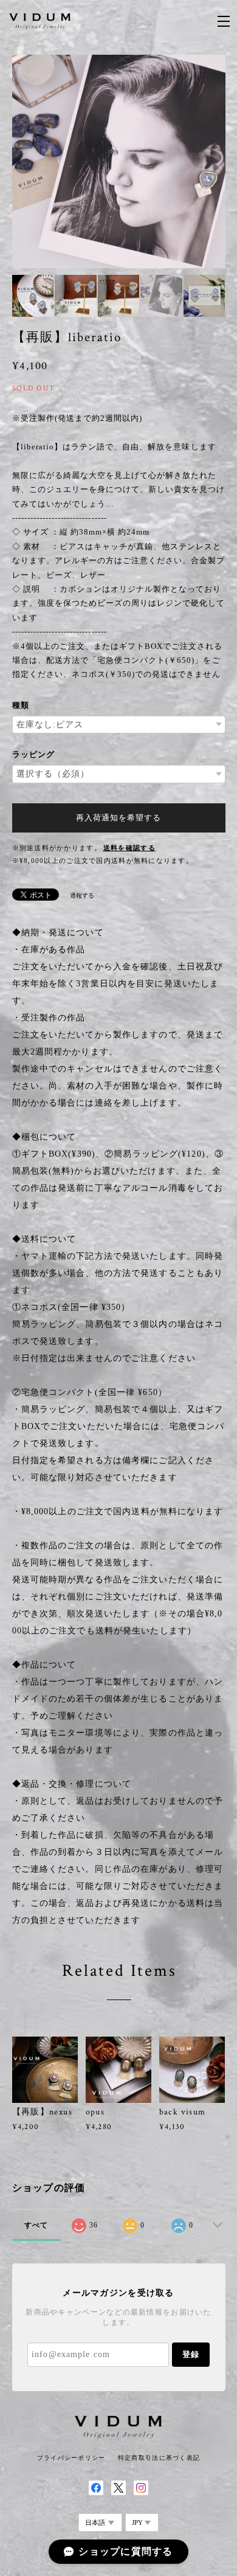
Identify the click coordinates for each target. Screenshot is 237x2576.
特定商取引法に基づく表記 (159, 2458)
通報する (82, 895)
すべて (36, 2225)
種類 (21, 705)
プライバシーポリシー (71, 2458)
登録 (191, 2354)
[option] (119, 161)
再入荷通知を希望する (118, 818)
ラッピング (33, 754)
